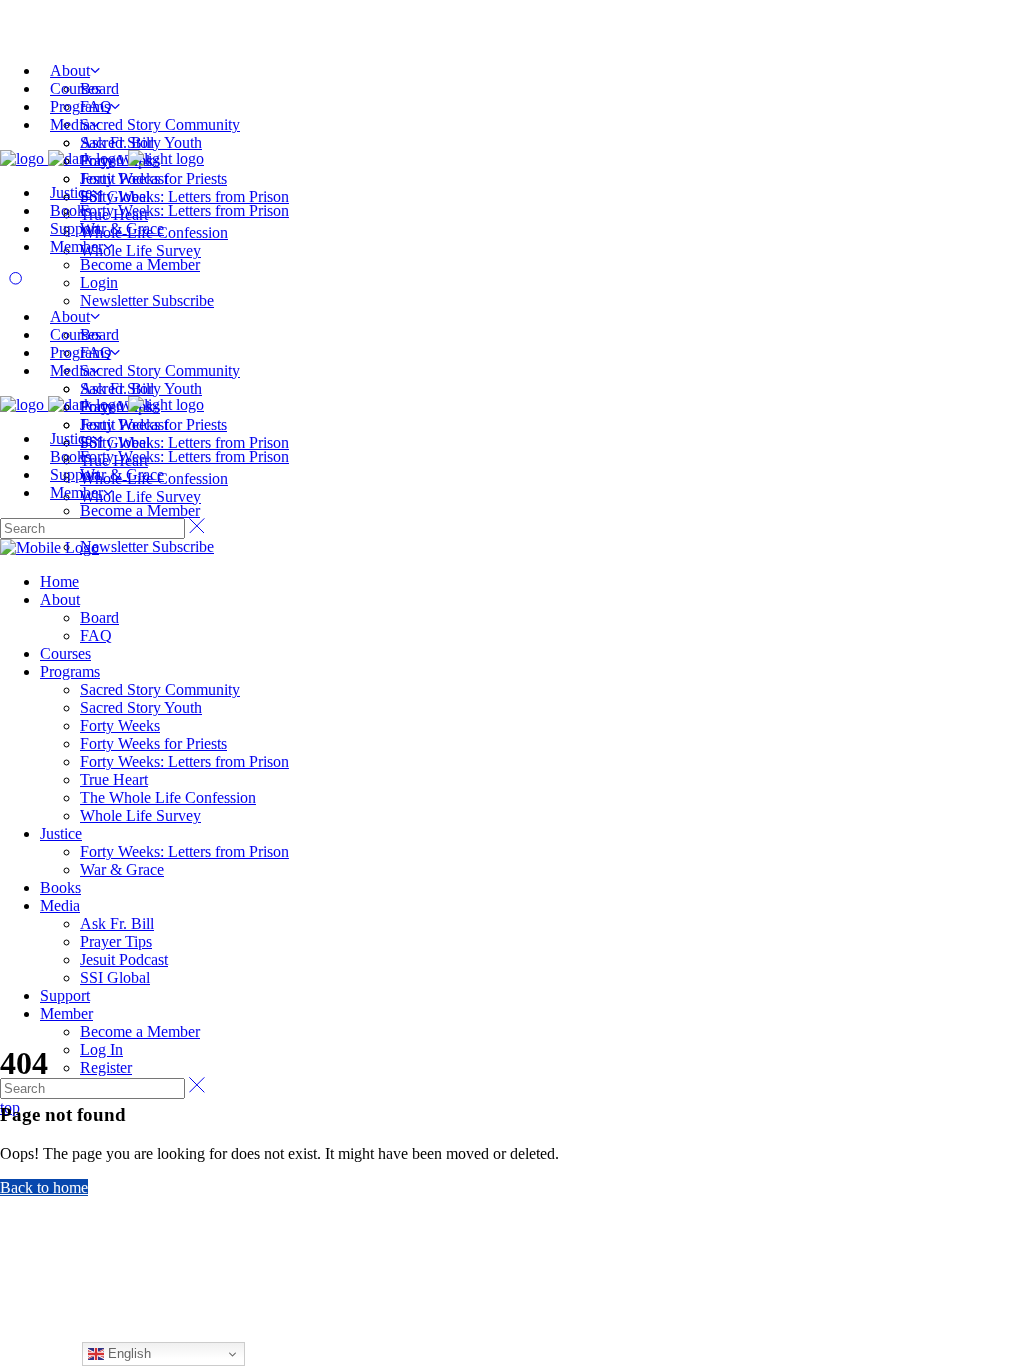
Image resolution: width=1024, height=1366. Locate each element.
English (127, 1353)
